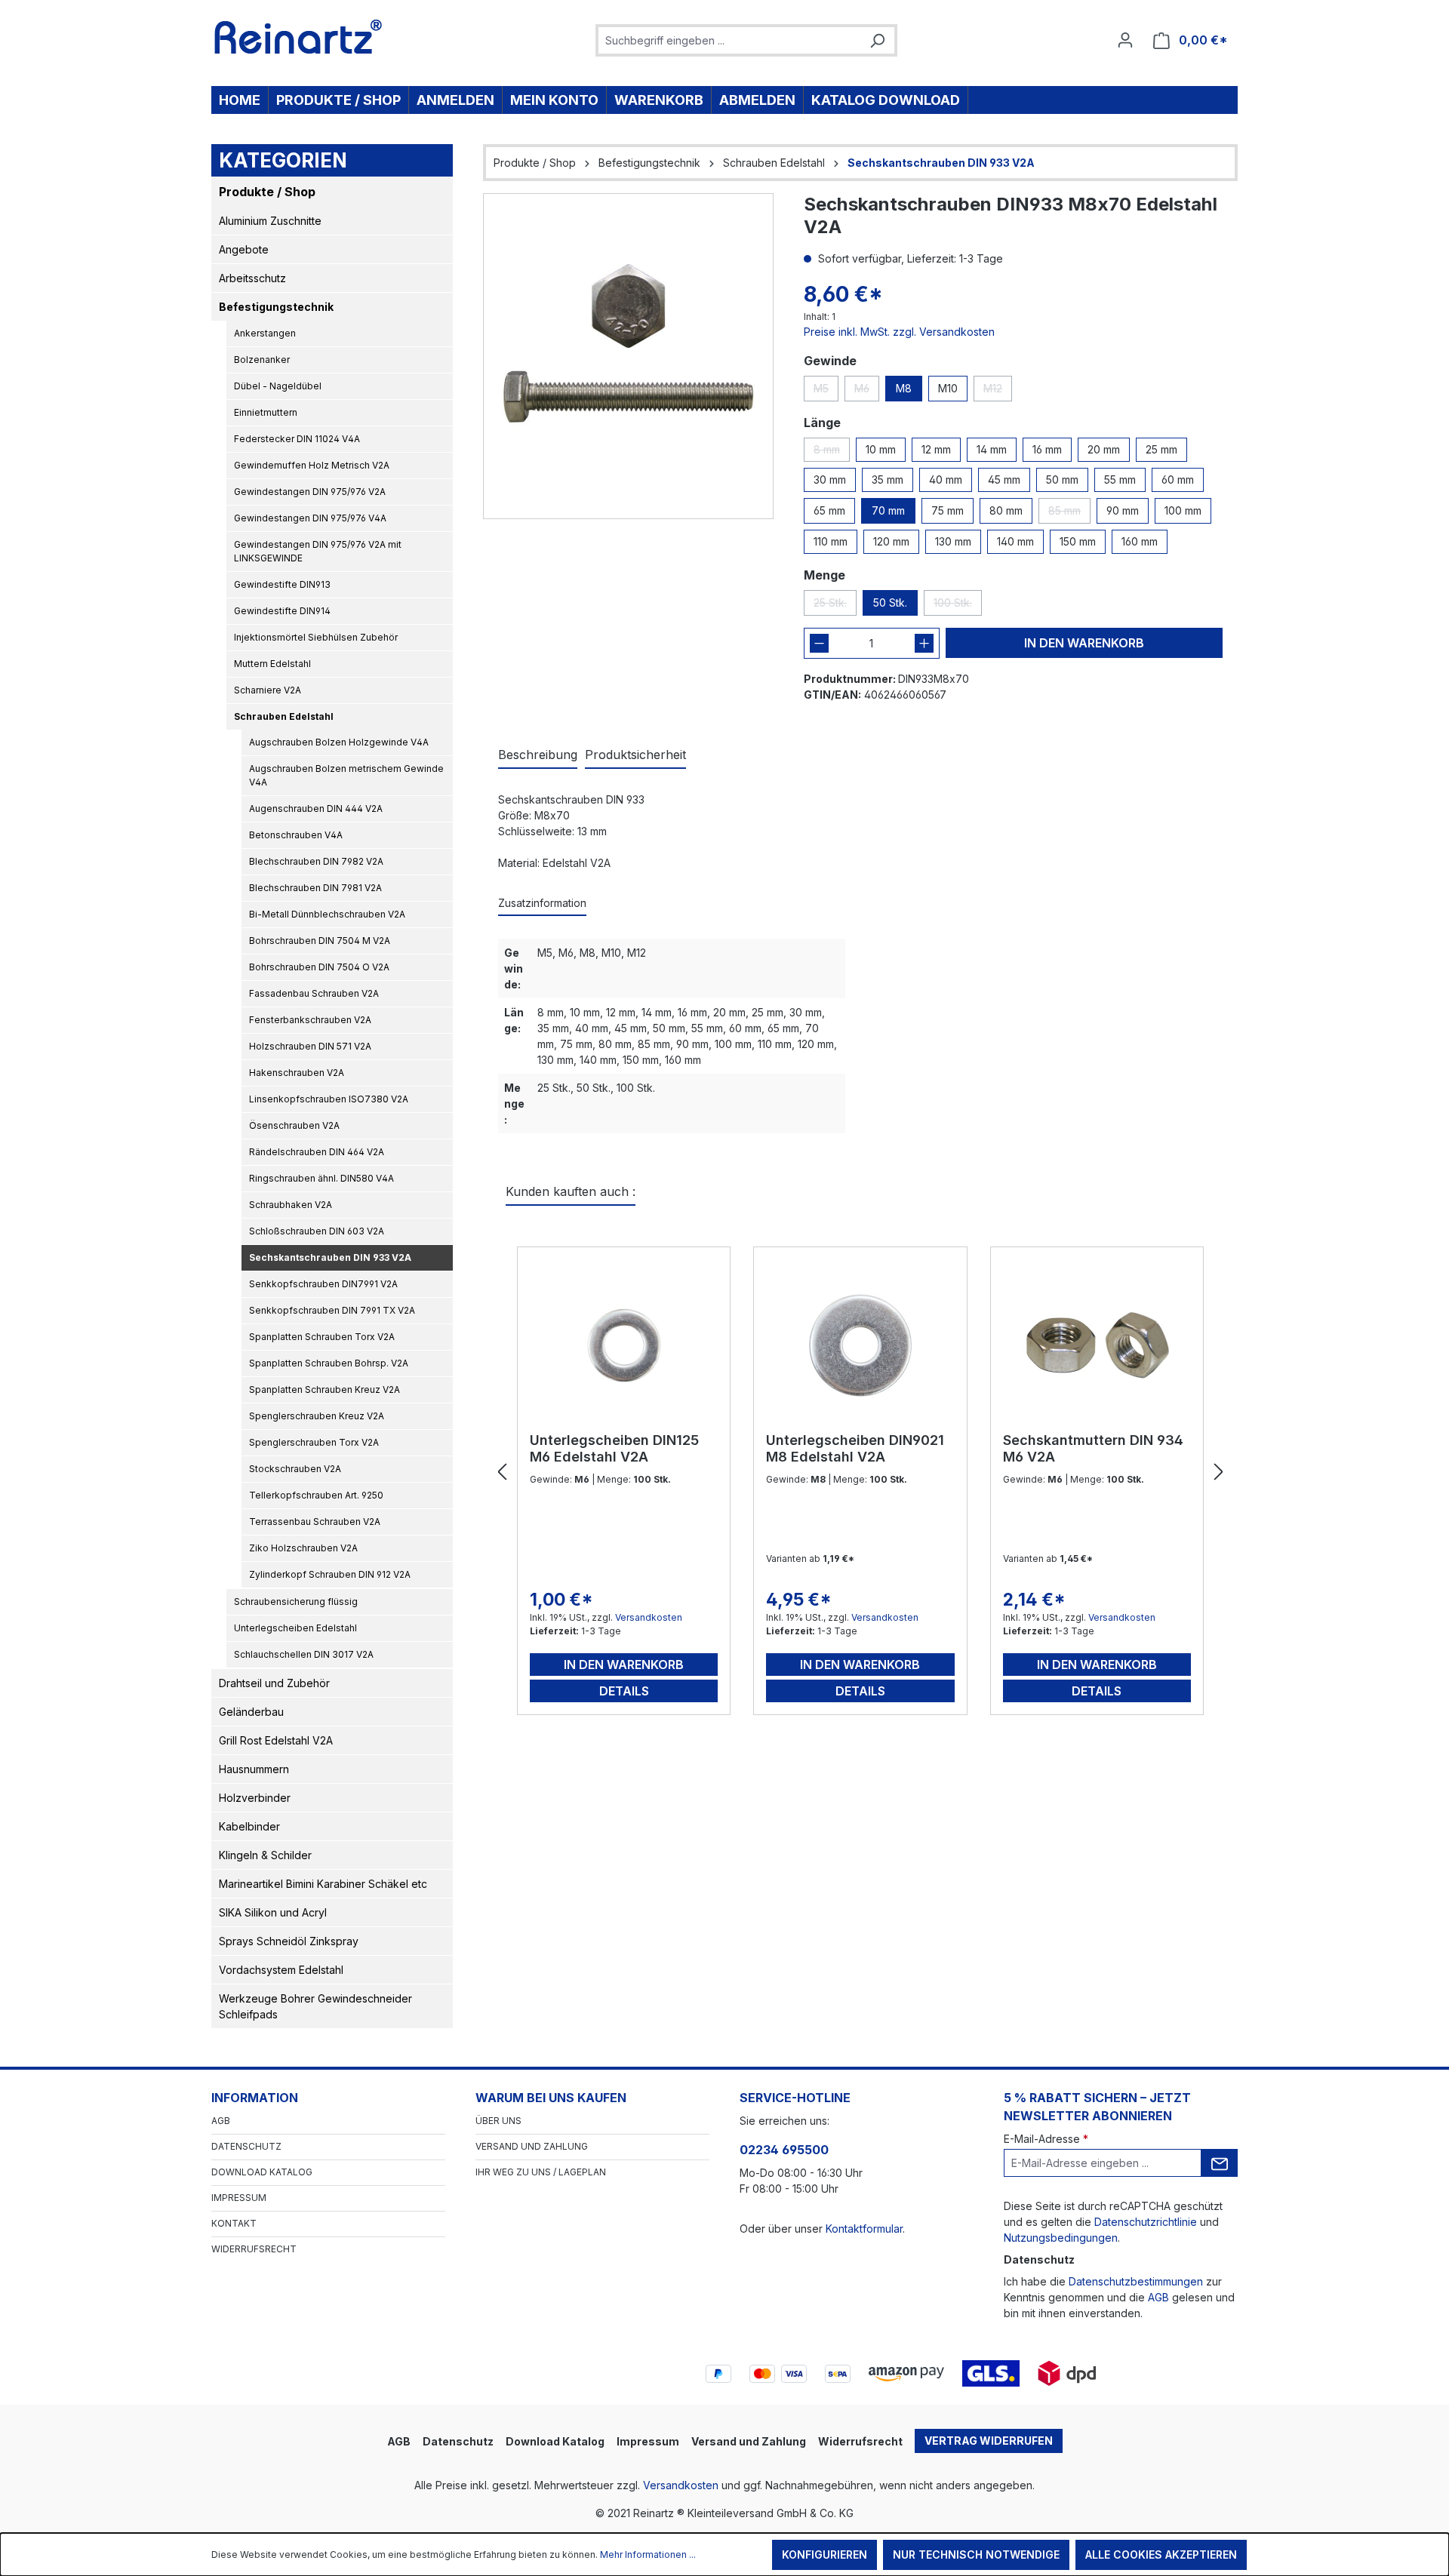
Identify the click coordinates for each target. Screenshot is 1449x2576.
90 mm (1123, 510)
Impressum (239, 2198)
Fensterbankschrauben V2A (310, 1020)
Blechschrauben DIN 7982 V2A (316, 861)
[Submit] (1220, 2163)
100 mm (1183, 510)
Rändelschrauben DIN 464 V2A (317, 1152)
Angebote (244, 249)
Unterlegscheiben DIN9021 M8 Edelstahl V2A (855, 1448)
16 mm (1047, 449)
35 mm (888, 480)
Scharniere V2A (268, 690)
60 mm (1178, 480)
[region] (628, 356)
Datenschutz (246, 2146)
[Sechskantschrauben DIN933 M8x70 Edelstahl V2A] (628, 356)
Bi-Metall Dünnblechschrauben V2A (327, 914)
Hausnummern (254, 1769)
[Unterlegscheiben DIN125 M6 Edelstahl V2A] (624, 1345)
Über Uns (498, 2121)
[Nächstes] (1219, 1472)
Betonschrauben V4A (296, 835)
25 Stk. (835, 606)
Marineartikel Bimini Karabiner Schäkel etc (323, 1884)
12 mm (936, 449)
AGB (221, 2121)
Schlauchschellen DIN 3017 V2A (304, 1654)
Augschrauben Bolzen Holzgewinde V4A (339, 742)
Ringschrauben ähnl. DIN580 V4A (321, 1178)
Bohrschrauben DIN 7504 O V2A (319, 967)
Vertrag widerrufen (989, 2441)
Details (624, 1691)
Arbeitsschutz (252, 278)
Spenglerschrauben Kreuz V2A (317, 1416)
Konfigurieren (824, 2554)
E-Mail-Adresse (1046, 2139)
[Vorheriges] (502, 1472)
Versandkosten (649, 1617)
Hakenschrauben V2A (297, 1073)
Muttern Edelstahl (272, 664)
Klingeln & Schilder (265, 1855)
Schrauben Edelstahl (284, 716)
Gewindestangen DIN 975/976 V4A (310, 518)
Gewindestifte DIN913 (282, 584)
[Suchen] (877, 40)
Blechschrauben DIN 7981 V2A (315, 888)
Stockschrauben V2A (295, 1469)
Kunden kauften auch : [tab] (571, 1191)
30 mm (830, 480)
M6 (867, 392)
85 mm (1069, 514)
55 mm (1120, 480)
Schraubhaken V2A (291, 1205)
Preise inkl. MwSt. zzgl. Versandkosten (899, 332)
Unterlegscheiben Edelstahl (295, 1628)
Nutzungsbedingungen (1061, 2238)
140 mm (1015, 541)
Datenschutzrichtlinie (1146, 2222)
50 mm (1062, 480)
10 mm (881, 449)
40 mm (946, 480)
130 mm (953, 541)
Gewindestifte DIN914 (282, 611)
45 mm (1004, 480)
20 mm (1104, 449)
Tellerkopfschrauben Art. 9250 (316, 1495)
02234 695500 (784, 2150)
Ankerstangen (265, 333)
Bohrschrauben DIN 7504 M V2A (320, 941)
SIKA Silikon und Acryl (273, 1912)
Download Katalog (262, 2172)
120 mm (891, 541)
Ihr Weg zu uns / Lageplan (541, 2172)
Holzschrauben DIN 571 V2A (310, 1046)
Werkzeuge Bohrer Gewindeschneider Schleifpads (315, 2006)
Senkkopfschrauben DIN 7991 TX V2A (332, 1310)
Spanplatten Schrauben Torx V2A (322, 1337)
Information (255, 2098)
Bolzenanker (262, 360)
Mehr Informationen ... (648, 2554)
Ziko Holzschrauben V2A (303, 1548)
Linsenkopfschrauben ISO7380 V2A (329, 1099)
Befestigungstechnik (276, 307)
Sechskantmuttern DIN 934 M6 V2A (1093, 1448)
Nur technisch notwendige (976, 2554)
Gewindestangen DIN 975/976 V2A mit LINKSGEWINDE (318, 551)
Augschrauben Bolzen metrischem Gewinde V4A (346, 775)
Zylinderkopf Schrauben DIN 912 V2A (330, 1574)
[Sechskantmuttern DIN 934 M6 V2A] (1097, 1345)
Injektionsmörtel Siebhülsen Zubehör (316, 637)
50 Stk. (890, 603)
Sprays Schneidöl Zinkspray (289, 1941)
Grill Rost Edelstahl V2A (276, 1740)
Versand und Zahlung (532, 2146)
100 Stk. (958, 606)
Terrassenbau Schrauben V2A (315, 1522)
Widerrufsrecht (254, 2249)
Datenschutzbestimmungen (1136, 2281)
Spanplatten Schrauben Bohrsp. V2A (329, 1363)
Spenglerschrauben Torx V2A (314, 1442)
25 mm (1161, 449)
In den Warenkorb (1084, 643)
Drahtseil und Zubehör (274, 1683)
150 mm (1078, 541)
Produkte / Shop (267, 192)
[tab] (538, 755)
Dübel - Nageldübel (278, 386)
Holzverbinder (255, 1798)
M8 (904, 388)
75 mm (948, 510)
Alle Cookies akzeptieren (1161, 2554)
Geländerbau (251, 1712)
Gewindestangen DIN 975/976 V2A (310, 492)
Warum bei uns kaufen (551, 2098)
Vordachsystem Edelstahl (281, 1970)
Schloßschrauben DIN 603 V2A (317, 1231)
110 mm (831, 541)
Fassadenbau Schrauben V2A (314, 993)
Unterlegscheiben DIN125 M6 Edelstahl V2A (614, 1448)
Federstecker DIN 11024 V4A (297, 439)
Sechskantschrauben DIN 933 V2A (330, 1257)
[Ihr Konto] (1125, 40)
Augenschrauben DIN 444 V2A (316, 808)
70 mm (888, 510)
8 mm (832, 452)
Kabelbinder (249, 1826)
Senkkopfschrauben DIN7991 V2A (323, 1284)
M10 (948, 388)
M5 (826, 392)
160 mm (1140, 541)
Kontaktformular (864, 2229)
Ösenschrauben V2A (294, 1125)
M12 (998, 392)
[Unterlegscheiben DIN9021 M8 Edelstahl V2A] (860, 1345)
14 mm (992, 449)
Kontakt (234, 2223)
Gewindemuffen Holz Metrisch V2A (312, 465)
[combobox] (729, 40)
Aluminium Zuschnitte (270, 221)
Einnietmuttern (266, 412)
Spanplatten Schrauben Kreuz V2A (325, 1389)
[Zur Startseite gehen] (298, 37)
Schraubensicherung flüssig (296, 1602)
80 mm (1006, 510)
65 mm (829, 510)
